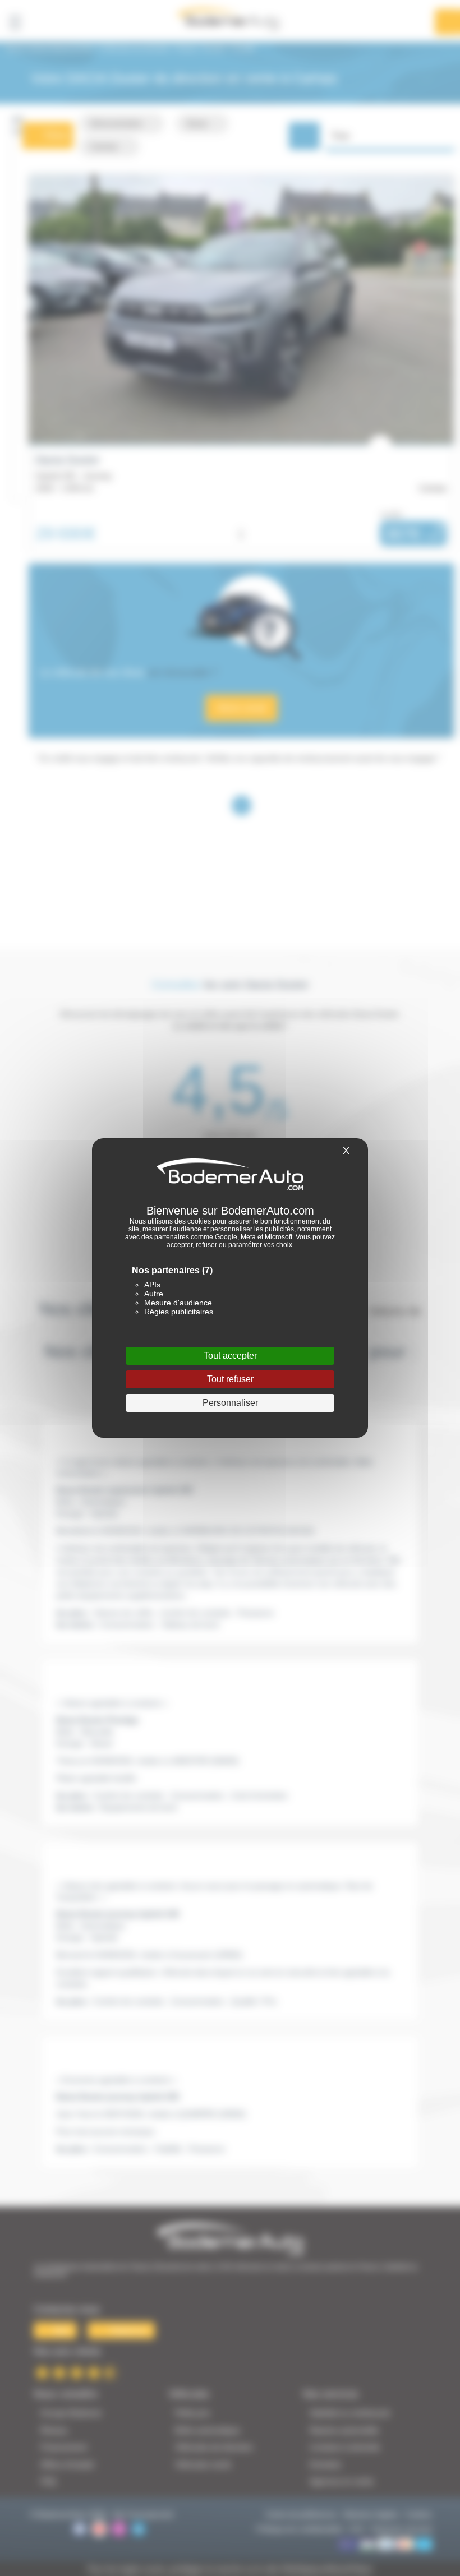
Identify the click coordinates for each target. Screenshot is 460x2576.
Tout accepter (230, 1356)
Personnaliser (230, 1403)
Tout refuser (230, 1379)
